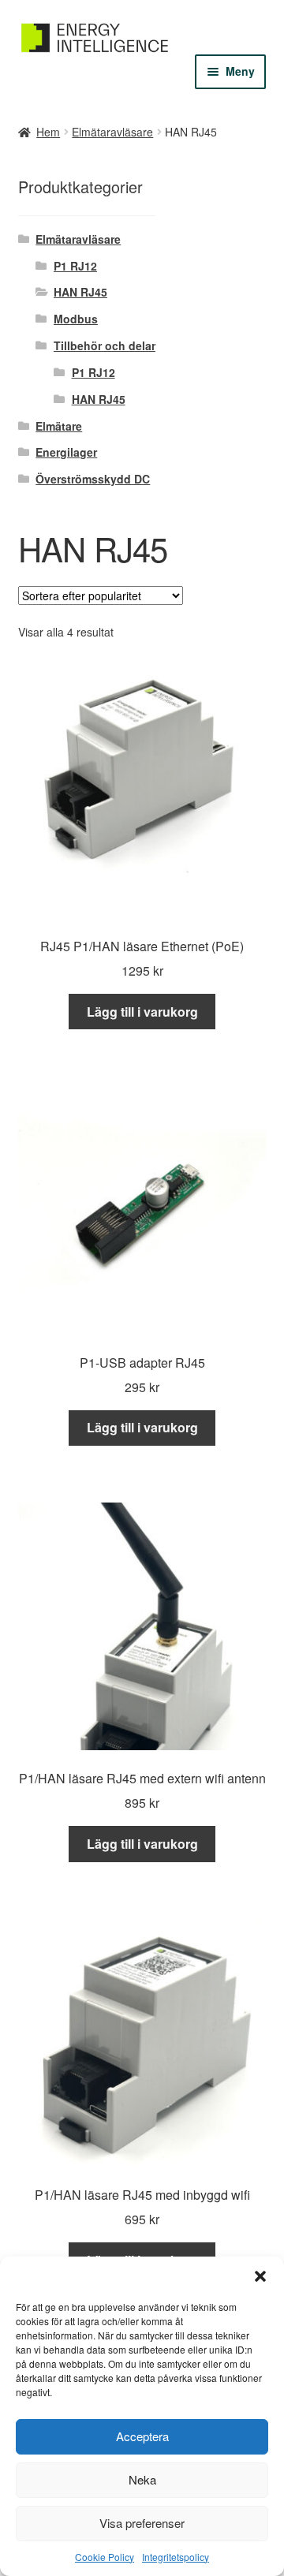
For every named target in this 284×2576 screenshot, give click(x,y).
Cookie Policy (105, 2557)
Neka (142, 2479)
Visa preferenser (142, 2523)
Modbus (76, 319)
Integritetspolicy (176, 2557)
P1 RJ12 (75, 266)
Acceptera (142, 2436)
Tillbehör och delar (105, 345)
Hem (48, 132)
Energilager (66, 452)
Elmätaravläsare (112, 132)
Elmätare (59, 426)
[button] (260, 2276)
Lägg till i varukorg (142, 1012)
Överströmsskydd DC (93, 479)
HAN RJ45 (80, 292)
